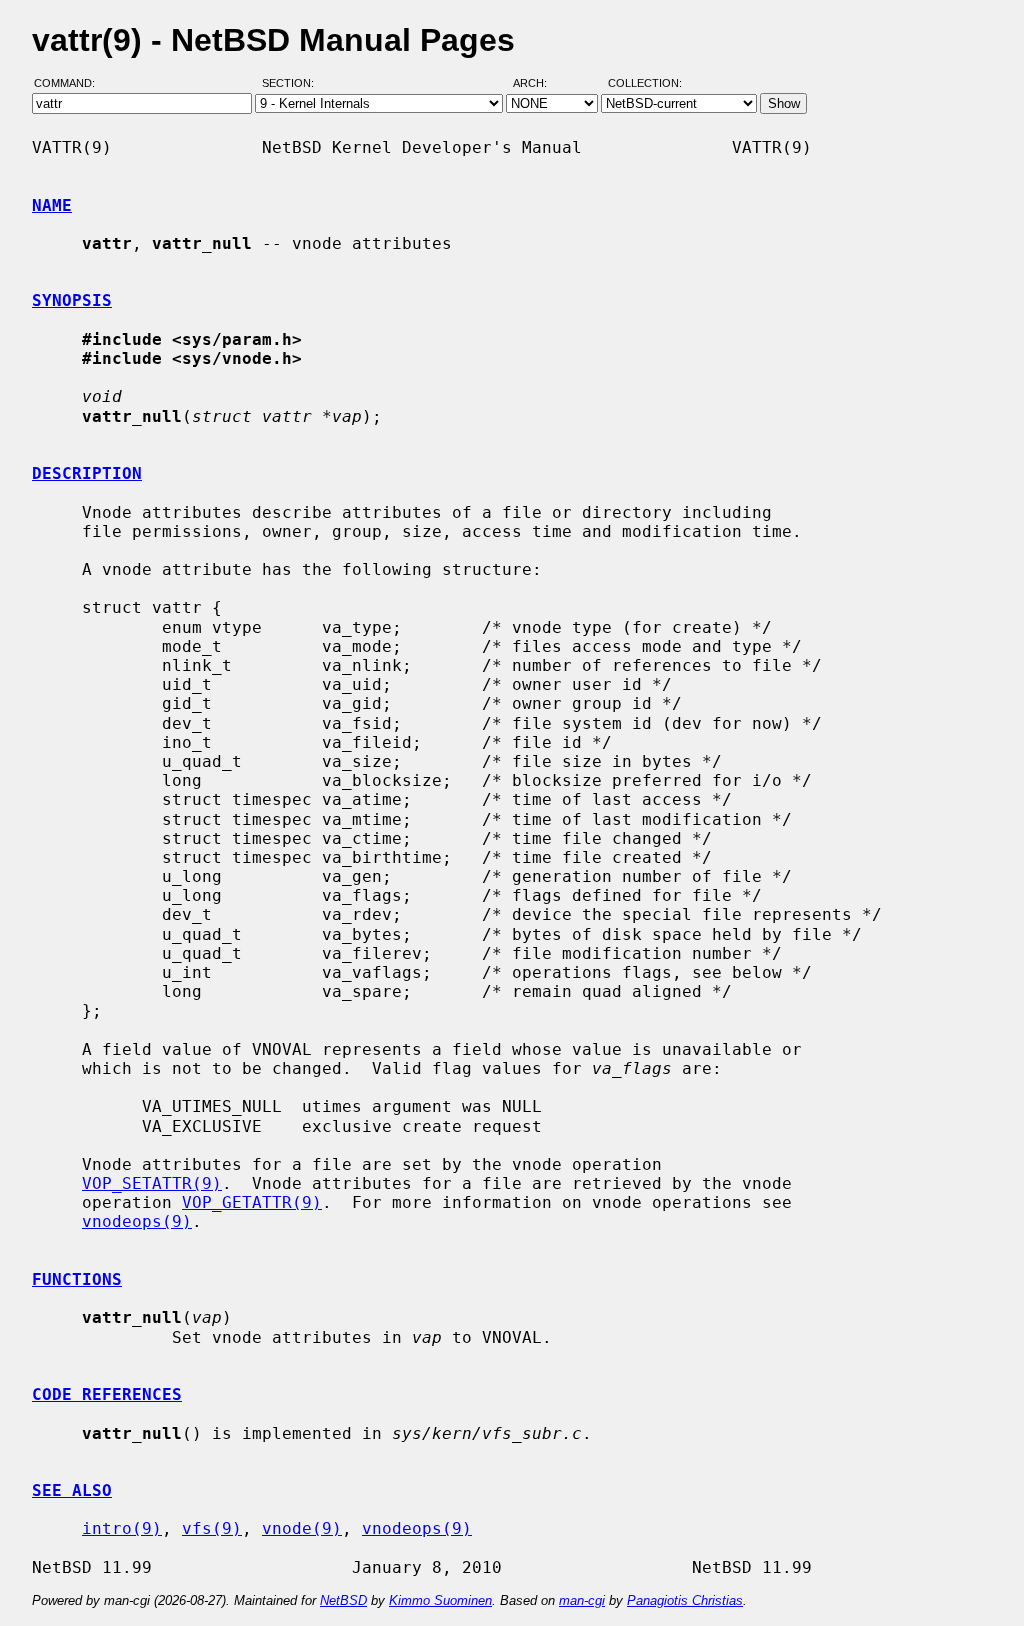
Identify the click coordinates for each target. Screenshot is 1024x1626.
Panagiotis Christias (685, 1600)
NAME (52, 205)
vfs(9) (212, 1528)
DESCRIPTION (87, 473)
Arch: (539, 83)
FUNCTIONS (77, 1279)
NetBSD (343, 1600)
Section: (292, 83)
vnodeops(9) (137, 1221)
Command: (70, 83)
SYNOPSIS (72, 300)
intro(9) (122, 1528)
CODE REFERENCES (107, 1394)
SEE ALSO (72, 1490)
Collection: (645, 83)
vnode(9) (302, 1528)
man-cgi (582, 1600)
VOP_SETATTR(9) (152, 1183)
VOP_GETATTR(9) (252, 1202)
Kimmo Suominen (440, 1600)
